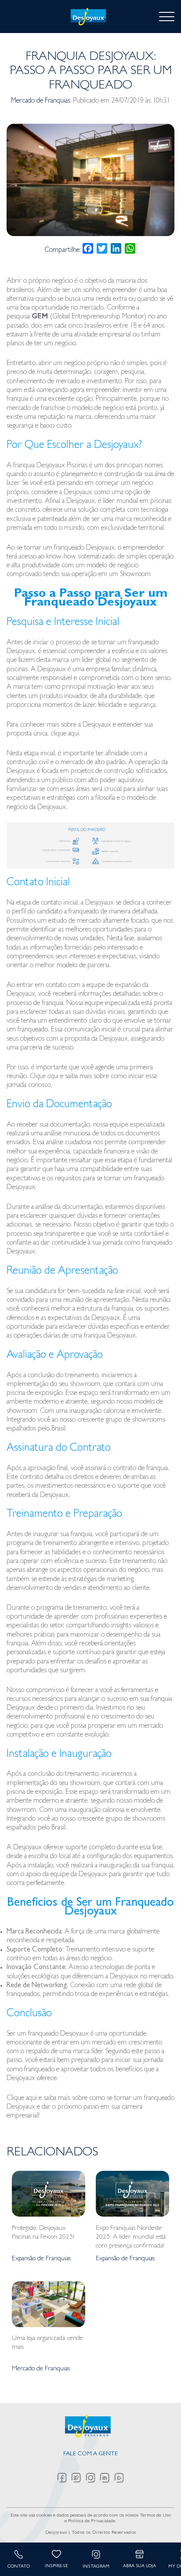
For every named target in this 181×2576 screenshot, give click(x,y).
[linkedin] (107, 2478)
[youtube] (119, 2478)
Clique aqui (45, 1077)
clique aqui (65, 734)
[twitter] (79, 2478)
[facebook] (65, 2478)
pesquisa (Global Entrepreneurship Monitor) (76, 317)
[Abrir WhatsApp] (159, 2554)
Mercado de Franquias (41, 101)
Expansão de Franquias (41, 2259)
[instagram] (93, 2478)
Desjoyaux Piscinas (62, 466)
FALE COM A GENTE (90, 2454)
